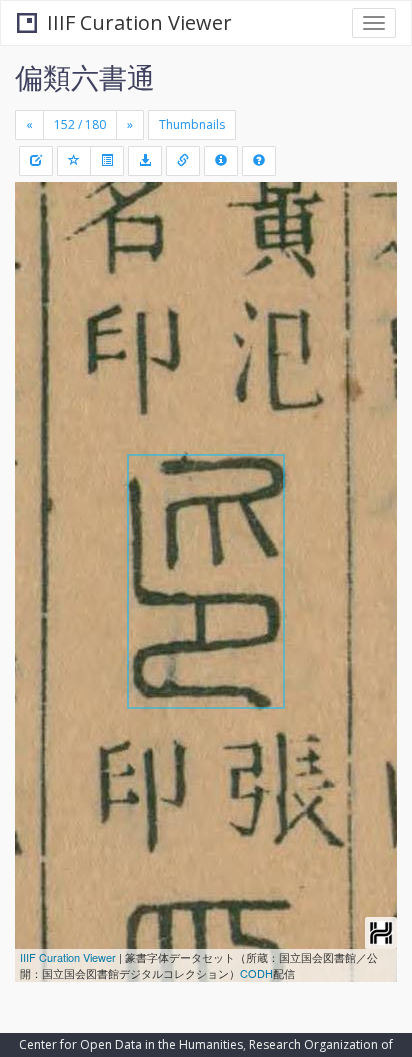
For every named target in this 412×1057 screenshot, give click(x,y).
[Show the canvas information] (183, 161)
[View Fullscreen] (42, 283)
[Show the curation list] (107, 161)
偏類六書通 (85, 77)
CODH (256, 973)
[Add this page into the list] (74, 161)
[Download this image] (145, 161)
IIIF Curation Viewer (139, 22)
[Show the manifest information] (221, 161)
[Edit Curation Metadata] (36, 161)
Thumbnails (192, 124)
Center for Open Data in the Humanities (131, 1044)
